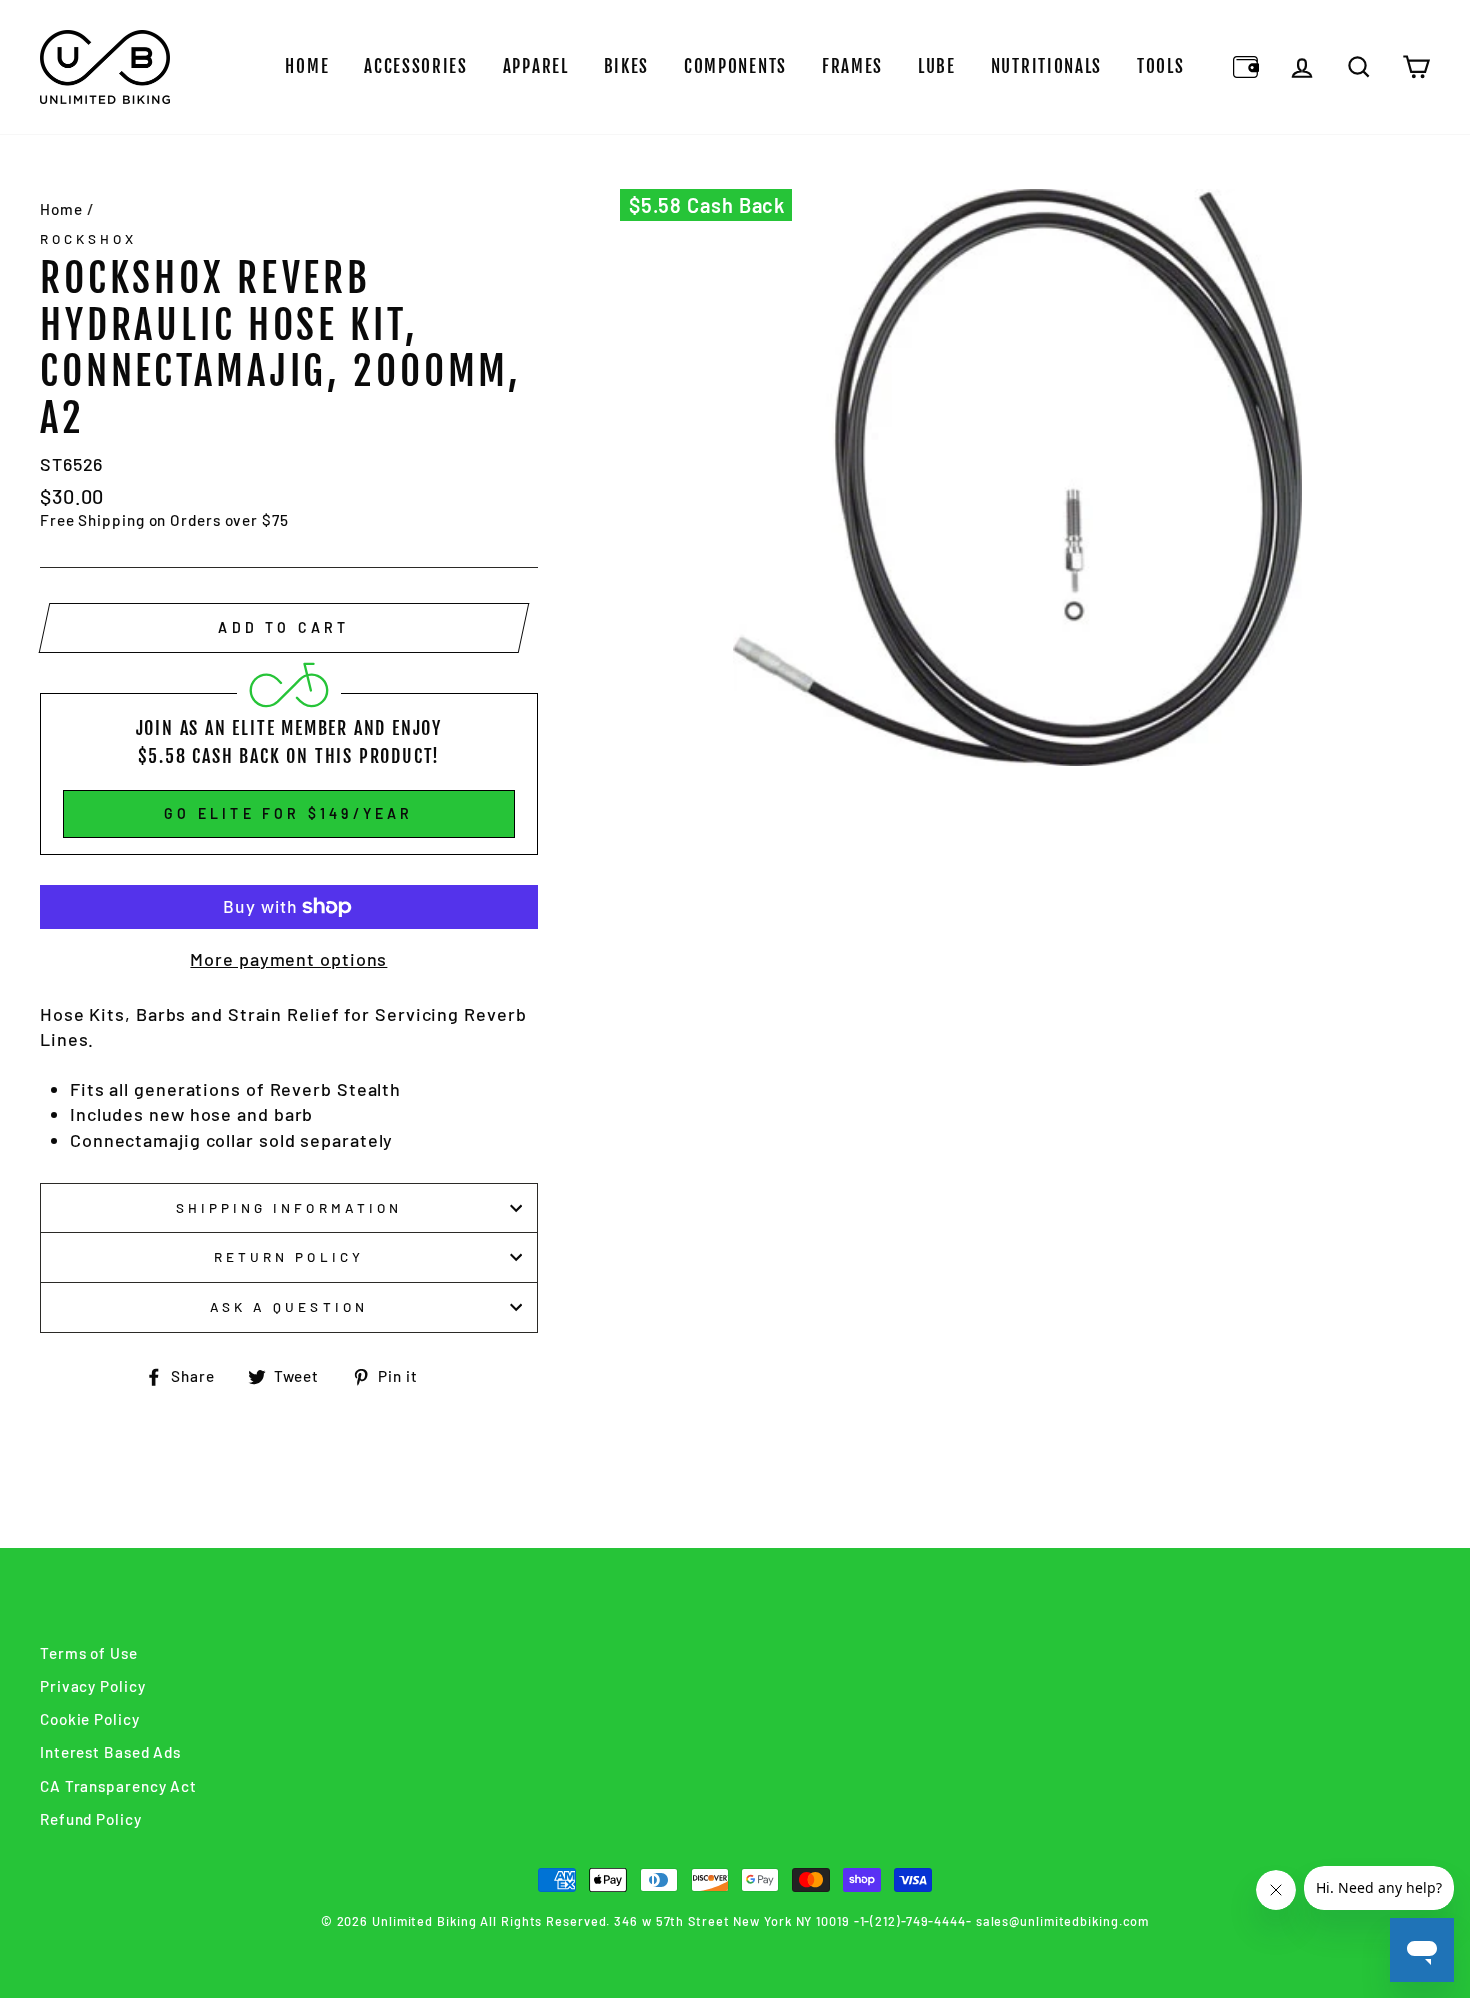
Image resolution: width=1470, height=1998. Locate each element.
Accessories (416, 66)
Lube (937, 66)
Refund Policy (91, 1819)
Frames (852, 66)
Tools (1161, 66)
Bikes (627, 66)
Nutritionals (1046, 66)
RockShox (88, 238)
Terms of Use (89, 1653)
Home (307, 66)
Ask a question (289, 1306)
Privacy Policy (93, 1686)
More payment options (288, 959)
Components (735, 66)
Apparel (536, 66)
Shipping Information (289, 1207)
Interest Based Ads (110, 1752)
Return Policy (289, 1256)
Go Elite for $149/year (288, 813)
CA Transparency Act (118, 1786)
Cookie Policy (90, 1719)
